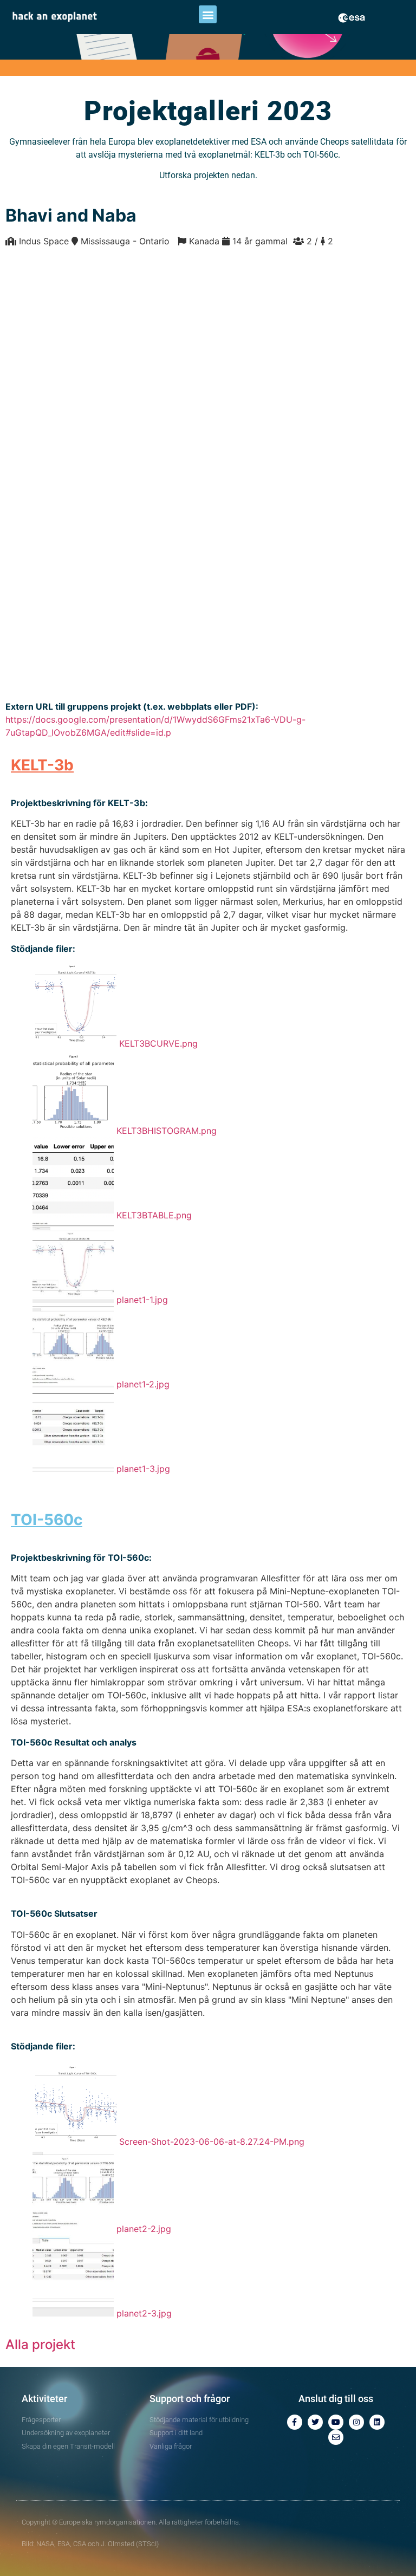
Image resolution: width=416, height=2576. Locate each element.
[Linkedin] (377, 2422)
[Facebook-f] (295, 2422)
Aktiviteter (44, 2399)
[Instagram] (356, 2422)
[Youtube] (336, 2422)
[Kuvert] (336, 2437)
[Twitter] (315, 2422)
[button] (208, 14)
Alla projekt (40, 2344)
